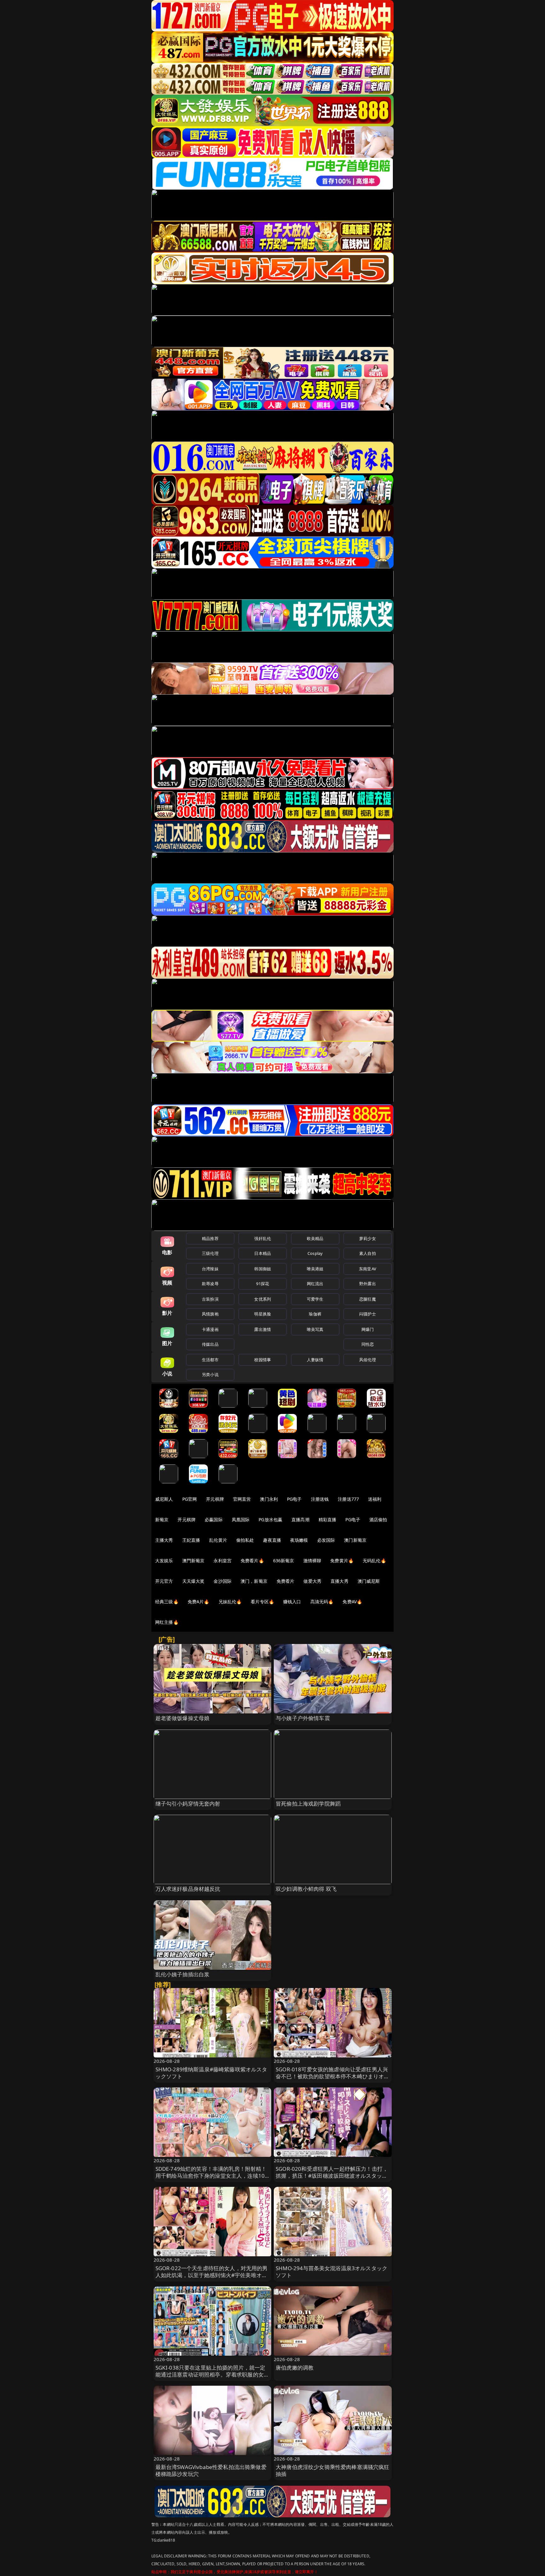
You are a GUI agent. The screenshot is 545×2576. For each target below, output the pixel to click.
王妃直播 (191, 1540)
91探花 (263, 1284)
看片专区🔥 (262, 1602)
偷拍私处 (245, 1540)
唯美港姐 (315, 1269)
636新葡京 (284, 1561)
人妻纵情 (315, 1360)
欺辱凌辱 (210, 1284)
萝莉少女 (368, 1238)
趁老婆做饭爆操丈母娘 (183, 1718)
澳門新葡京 (193, 1561)
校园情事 (263, 1360)
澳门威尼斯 (369, 1581)
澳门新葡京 (355, 1540)
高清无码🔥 (322, 1602)
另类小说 (210, 1374)
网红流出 (315, 1284)
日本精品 (263, 1253)
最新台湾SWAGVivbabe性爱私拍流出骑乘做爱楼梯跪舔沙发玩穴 (211, 2470)
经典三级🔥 (167, 1602)
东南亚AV (368, 1269)
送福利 (375, 1499)
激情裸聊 (312, 1561)
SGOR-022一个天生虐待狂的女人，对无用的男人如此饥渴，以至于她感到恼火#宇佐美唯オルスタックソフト (212, 2275)
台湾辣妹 (210, 1269)
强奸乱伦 (263, 1238)
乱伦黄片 (218, 1540)
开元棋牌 (215, 1499)
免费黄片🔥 (342, 1561)
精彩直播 (328, 1519)
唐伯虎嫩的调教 (295, 2368)
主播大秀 (164, 1540)
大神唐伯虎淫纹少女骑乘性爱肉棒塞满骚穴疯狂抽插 (333, 2470)
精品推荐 (210, 1238)
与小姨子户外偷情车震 (303, 1718)
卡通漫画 (210, 1329)
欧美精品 (315, 1238)
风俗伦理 (368, 1360)
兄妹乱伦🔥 (230, 1602)
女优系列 (263, 1299)
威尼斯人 (164, 1499)
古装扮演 (210, 1299)
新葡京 (162, 1519)
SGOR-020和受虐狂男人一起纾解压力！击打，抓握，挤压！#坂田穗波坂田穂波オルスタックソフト (332, 2176)
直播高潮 (300, 1519)
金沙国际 (223, 1581)
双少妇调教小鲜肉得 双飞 (306, 1889)
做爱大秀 (312, 1581)
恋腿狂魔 (368, 1299)
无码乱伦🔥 (374, 1561)
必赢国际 (214, 1519)
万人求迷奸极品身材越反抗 (188, 1889)
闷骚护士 (368, 1314)
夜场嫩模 (299, 1540)
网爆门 (368, 1329)
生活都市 (210, 1360)
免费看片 (286, 1581)
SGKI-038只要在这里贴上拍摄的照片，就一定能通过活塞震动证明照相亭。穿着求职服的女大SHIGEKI (212, 2374)
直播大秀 (340, 1581)
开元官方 (164, 1581)
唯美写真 (315, 1329)
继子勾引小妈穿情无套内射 (188, 1804)
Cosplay (315, 1253)
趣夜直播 (272, 1540)
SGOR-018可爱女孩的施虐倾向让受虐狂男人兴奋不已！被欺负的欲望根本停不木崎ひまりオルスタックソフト (333, 2076)
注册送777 (348, 1499)
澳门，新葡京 (254, 1581)
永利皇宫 (223, 1561)
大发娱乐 (164, 1561)
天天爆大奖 (193, 1581)
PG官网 (190, 1499)
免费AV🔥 (352, 1602)
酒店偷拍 (378, 1519)
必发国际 (326, 1540)
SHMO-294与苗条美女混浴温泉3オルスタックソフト (331, 2272)
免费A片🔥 (199, 1602)
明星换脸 (263, 1314)
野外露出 (368, 1284)
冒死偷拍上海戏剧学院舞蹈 (308, 1804)
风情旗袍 (210, 1314)
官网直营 (242, 1499)
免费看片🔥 (252, 1561)
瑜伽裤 (315, 1314)
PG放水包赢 (270, 1519)
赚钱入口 (292, 1602)
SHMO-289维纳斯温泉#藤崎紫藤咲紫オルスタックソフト (211, 2073)
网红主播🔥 (167, 1622)
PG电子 (294, 1499)
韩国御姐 (263, 1269)
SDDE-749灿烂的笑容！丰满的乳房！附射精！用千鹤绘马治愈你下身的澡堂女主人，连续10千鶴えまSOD (211, 2176)
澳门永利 (269, 1499)
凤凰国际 (241, 1519)
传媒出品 (210, 1344)
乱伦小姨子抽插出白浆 (183, 1974)
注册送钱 (320, 1499)
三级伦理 (210, 1253)
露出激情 (263, 1329)
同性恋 (368, 1344)
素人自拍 (368, 1253)
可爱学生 (315, 1299)
